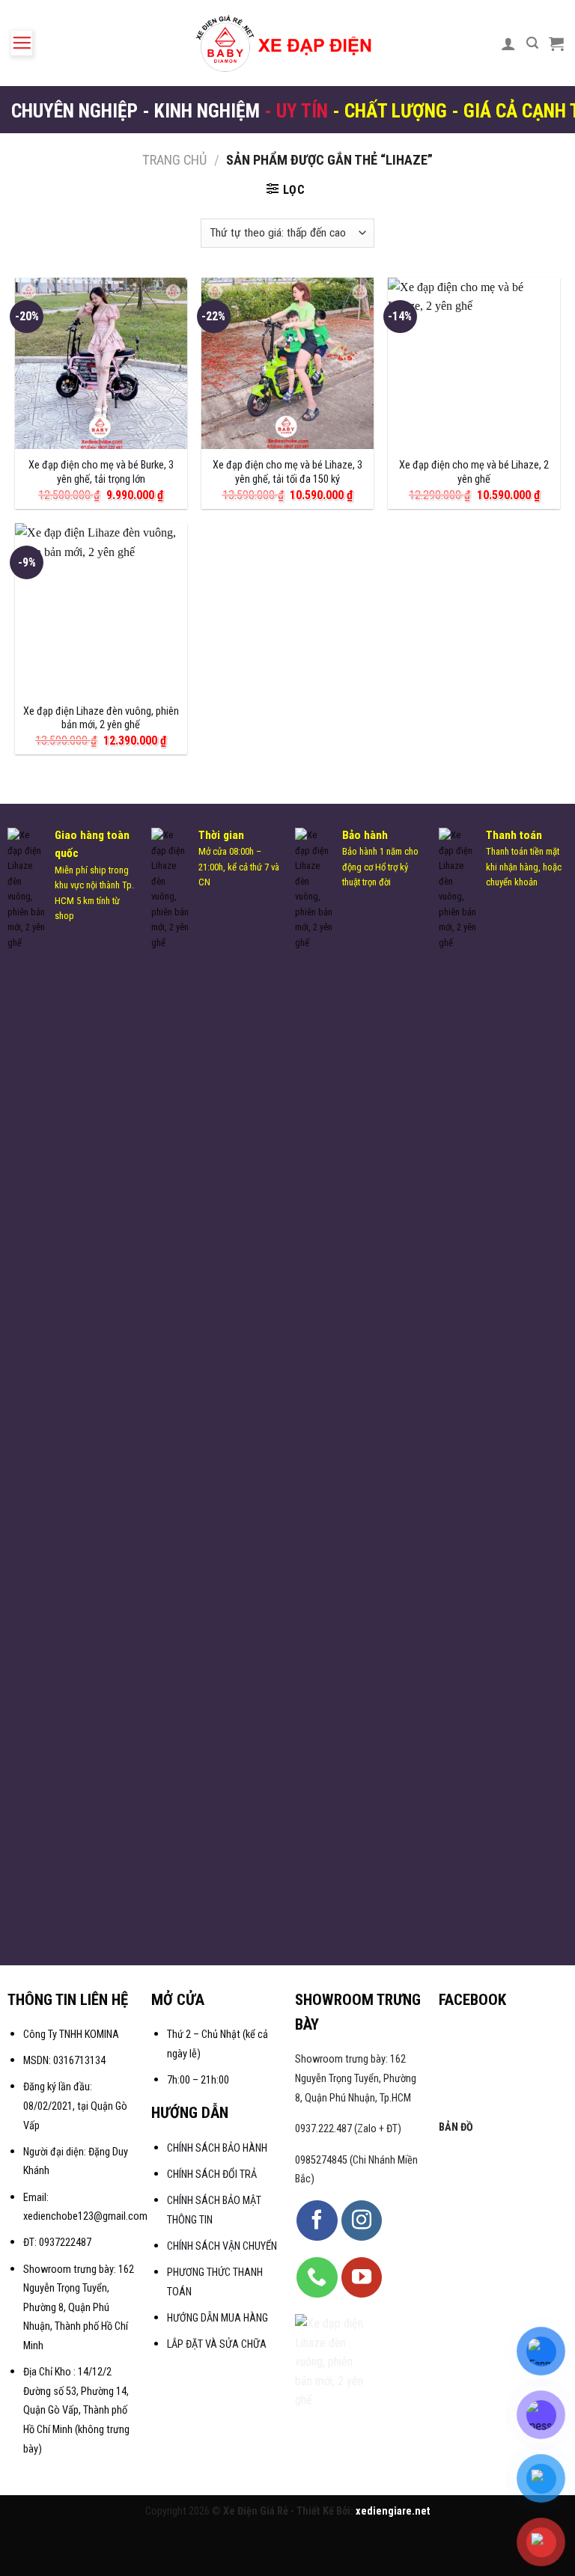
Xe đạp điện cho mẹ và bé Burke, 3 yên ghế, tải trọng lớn (101, 472)
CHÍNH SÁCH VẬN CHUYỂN (222, 2246)
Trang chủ (174, 160)
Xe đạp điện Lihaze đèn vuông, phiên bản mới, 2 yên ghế (101, 718)
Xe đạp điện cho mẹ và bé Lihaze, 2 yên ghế (474, 472)
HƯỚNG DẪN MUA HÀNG (217, 2318)
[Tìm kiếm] (532, 43)
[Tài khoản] (508, 43)
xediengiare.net (393, 2511)
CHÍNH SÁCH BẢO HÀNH (218, 2148)
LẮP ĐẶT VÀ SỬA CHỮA (217, 2344)
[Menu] (22, 43)
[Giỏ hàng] (556, 43)
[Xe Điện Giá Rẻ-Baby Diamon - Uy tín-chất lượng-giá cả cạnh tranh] (288, 43)
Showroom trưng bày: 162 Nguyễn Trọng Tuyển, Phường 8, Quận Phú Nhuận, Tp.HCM (356, 2078)
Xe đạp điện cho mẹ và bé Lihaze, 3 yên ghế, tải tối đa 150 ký (287, 472)
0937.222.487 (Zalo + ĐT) (348, 2129)
